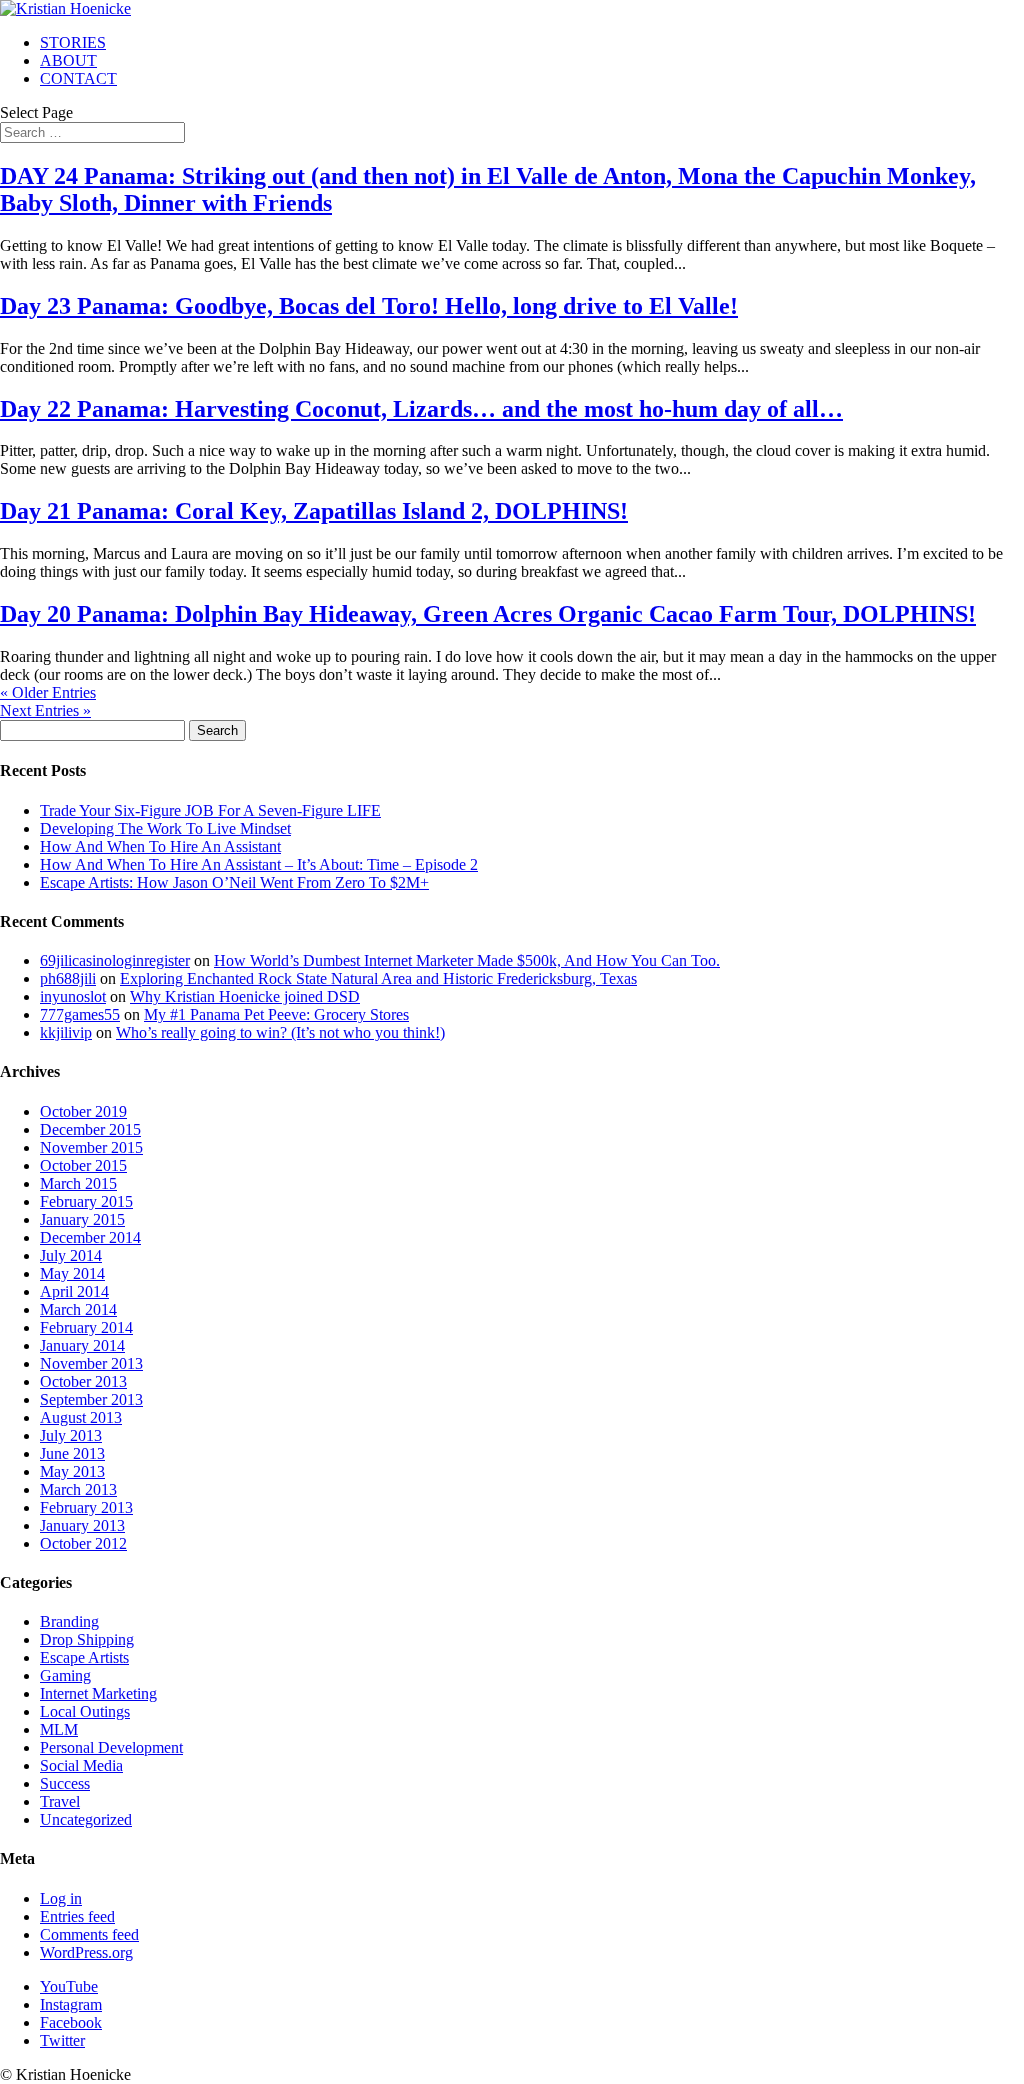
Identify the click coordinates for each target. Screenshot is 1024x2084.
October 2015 (83, 1165)
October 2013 (83, 1381)
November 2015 (91, 1147)
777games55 (80, 1014)
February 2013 (86, 1507)
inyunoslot (73, 996)
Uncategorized (86, 1819)
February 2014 (86, 1327)
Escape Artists (84, 1657)
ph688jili (68, 978)
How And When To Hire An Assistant (160, 846)
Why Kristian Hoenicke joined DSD (245, 996)
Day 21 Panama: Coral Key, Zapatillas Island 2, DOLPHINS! (314, 511)
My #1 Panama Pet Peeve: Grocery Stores (276, 1014)
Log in (61, 1898)
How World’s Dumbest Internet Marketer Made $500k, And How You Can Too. (467, 960)
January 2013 (82, 1525)
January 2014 (82, 1345)
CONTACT (78, 78)
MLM (59, 1729)
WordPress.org (86, 1952)
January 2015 (82, 1219)
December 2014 (90, 1237)
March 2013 (78, 1489)
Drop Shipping (87, 1639)
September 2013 (91, 1399)
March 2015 (78, 1183)
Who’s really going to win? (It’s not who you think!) (280, 1032)
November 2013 (91, 1363)
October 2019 (83, 1111)
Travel (60, 1801)
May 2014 (72, 1273)
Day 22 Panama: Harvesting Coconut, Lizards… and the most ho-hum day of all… (421, 409)
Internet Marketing (98, 1693)
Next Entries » (45, 710)
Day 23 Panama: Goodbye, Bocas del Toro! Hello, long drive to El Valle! (369, 306)
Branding (69, 1621)
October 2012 (83, 1543)
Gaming (65, 1675)
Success (65, 1783)
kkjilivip (66, 1032)
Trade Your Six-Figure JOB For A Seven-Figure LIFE (210, 810)
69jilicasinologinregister (115, 960)
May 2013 (72, 1471)
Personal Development (111, 1747)
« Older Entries (48, 692)
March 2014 (78, 1309)
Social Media (81, 1765)
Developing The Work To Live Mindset (165, 828)
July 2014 (71, 1255)
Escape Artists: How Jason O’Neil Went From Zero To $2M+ (234, 882)
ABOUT (68, 60)
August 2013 (81, 1417)
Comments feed (89, 1934)
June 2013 (72, 1453)
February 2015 (86, 1201)
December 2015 (90, 1129)
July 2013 (71, 1435)
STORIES (73, 42)
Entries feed (77, 1916)
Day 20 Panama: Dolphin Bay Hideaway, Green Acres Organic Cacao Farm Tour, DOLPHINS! (488, 614)
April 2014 (74, 1291)
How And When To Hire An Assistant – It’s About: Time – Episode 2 (259, 864)
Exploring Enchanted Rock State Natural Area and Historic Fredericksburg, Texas (378, 978)
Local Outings (85, 1711)
